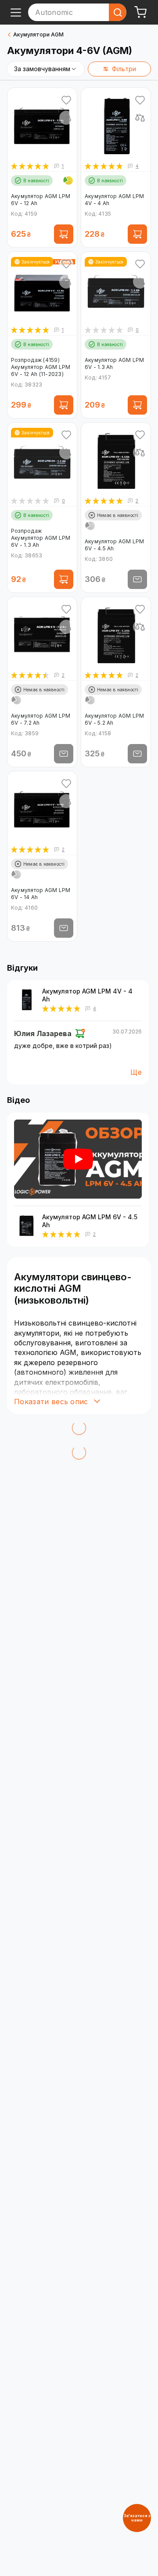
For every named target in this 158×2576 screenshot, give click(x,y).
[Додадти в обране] (66, 100)
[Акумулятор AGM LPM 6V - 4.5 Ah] (26, 1225)
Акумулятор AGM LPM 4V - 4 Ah (87, 995)
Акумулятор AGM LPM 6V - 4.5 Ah (90, 1221)
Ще (136, 1072)
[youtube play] (78, 1159)
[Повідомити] (137, 579)
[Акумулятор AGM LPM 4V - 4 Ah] (26, 1000)
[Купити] (64, 234)
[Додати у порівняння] (66, 118)
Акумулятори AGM (38, 34)
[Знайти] (118, 12)
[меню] (16, 12)
